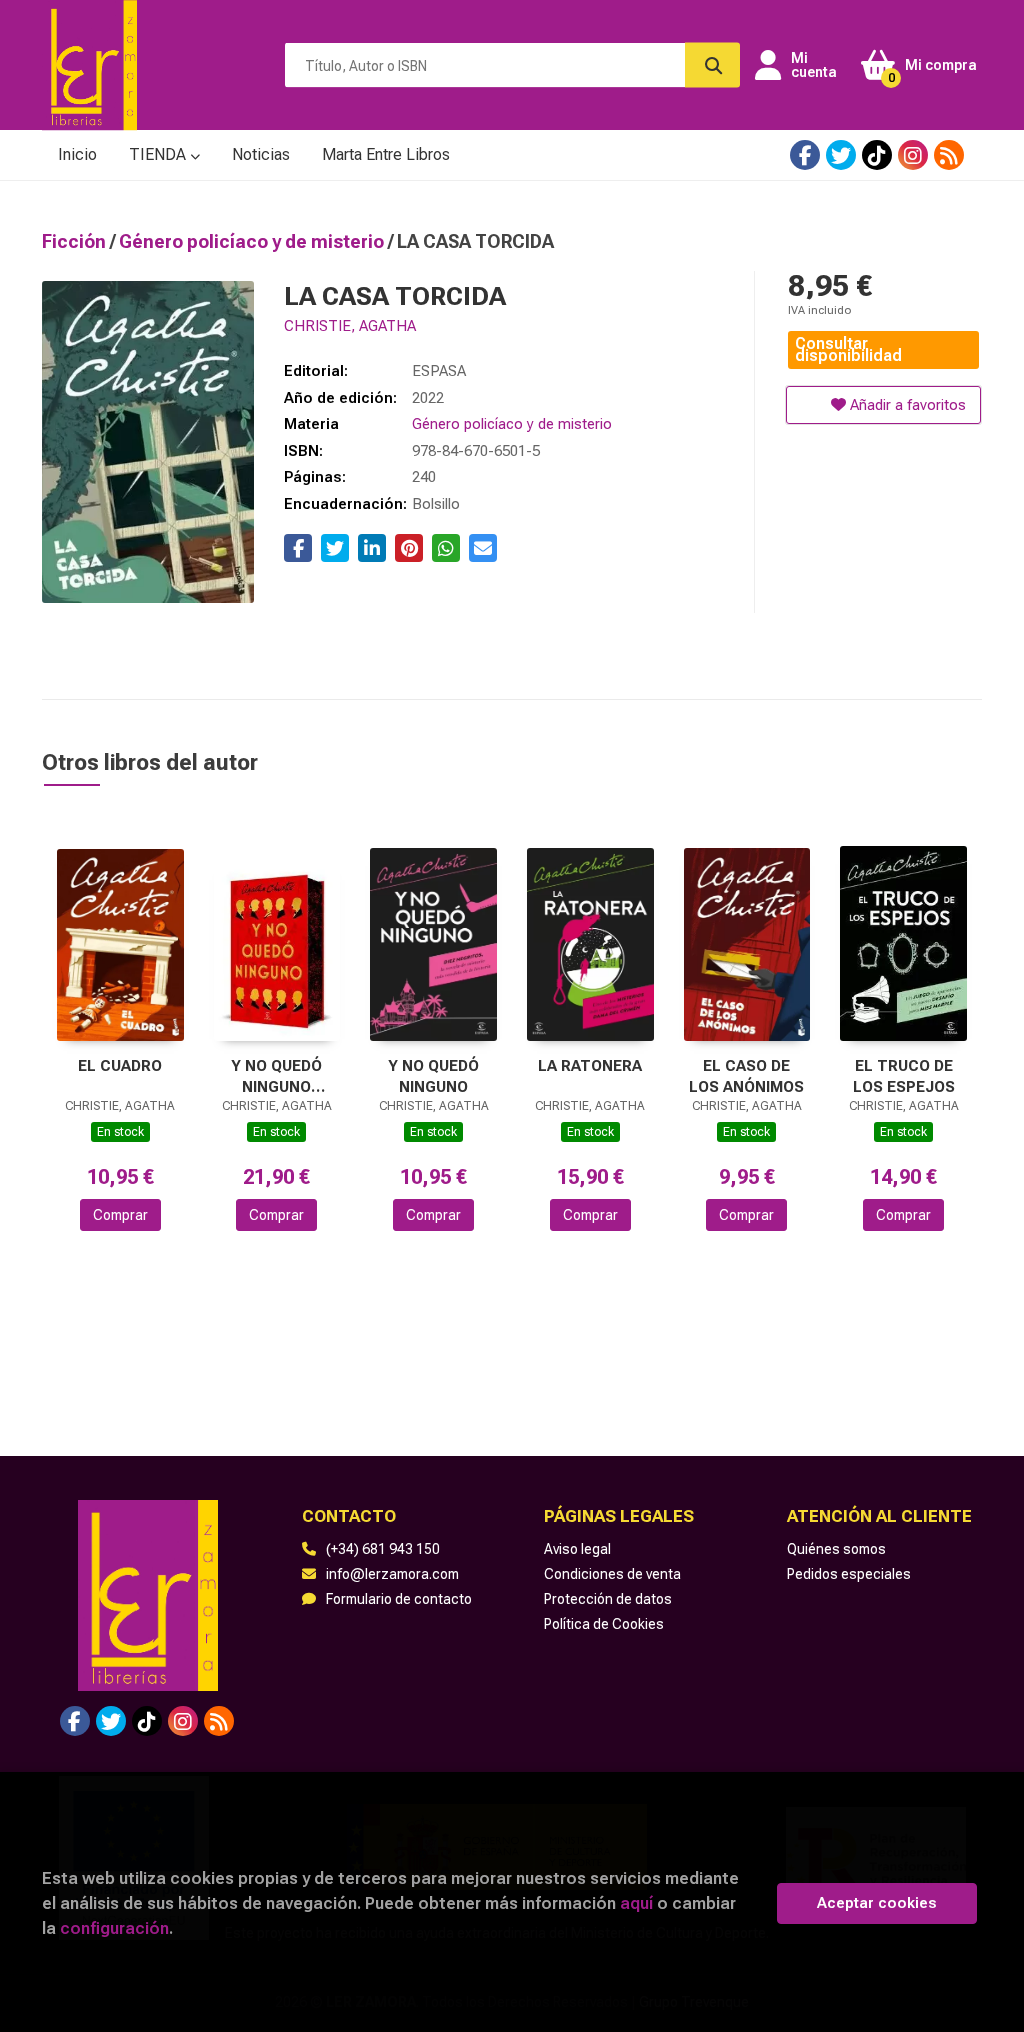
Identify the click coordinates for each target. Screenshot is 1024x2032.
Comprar (120, 1215)
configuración (114, 1928)
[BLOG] (949, 155)
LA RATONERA (590, 1066)
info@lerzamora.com (392, 1574)
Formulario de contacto (399, 1599)
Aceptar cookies (877, 1903)
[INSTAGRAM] (913, 155)
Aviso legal (577, 1549)
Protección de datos (608, 1599)
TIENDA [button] (159, 154)
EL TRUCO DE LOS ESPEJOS (904, 1076)
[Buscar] (712, 65)
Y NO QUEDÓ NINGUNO (433, 1076)
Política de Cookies (604, 1624)
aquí (636, 1903)
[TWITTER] (841, 155)
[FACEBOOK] (805, 155)
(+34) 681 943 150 (383, 1549)
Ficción (76, 241)
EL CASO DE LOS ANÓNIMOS (746, 1076)
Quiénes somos (836, 1549)
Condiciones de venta (612, 1574)
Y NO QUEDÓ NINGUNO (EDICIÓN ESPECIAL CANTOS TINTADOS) (276, 1076)
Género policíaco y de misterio (253, 241)
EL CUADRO (120, 1066)
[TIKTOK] (877, 155)
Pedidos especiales (849, 1574)
